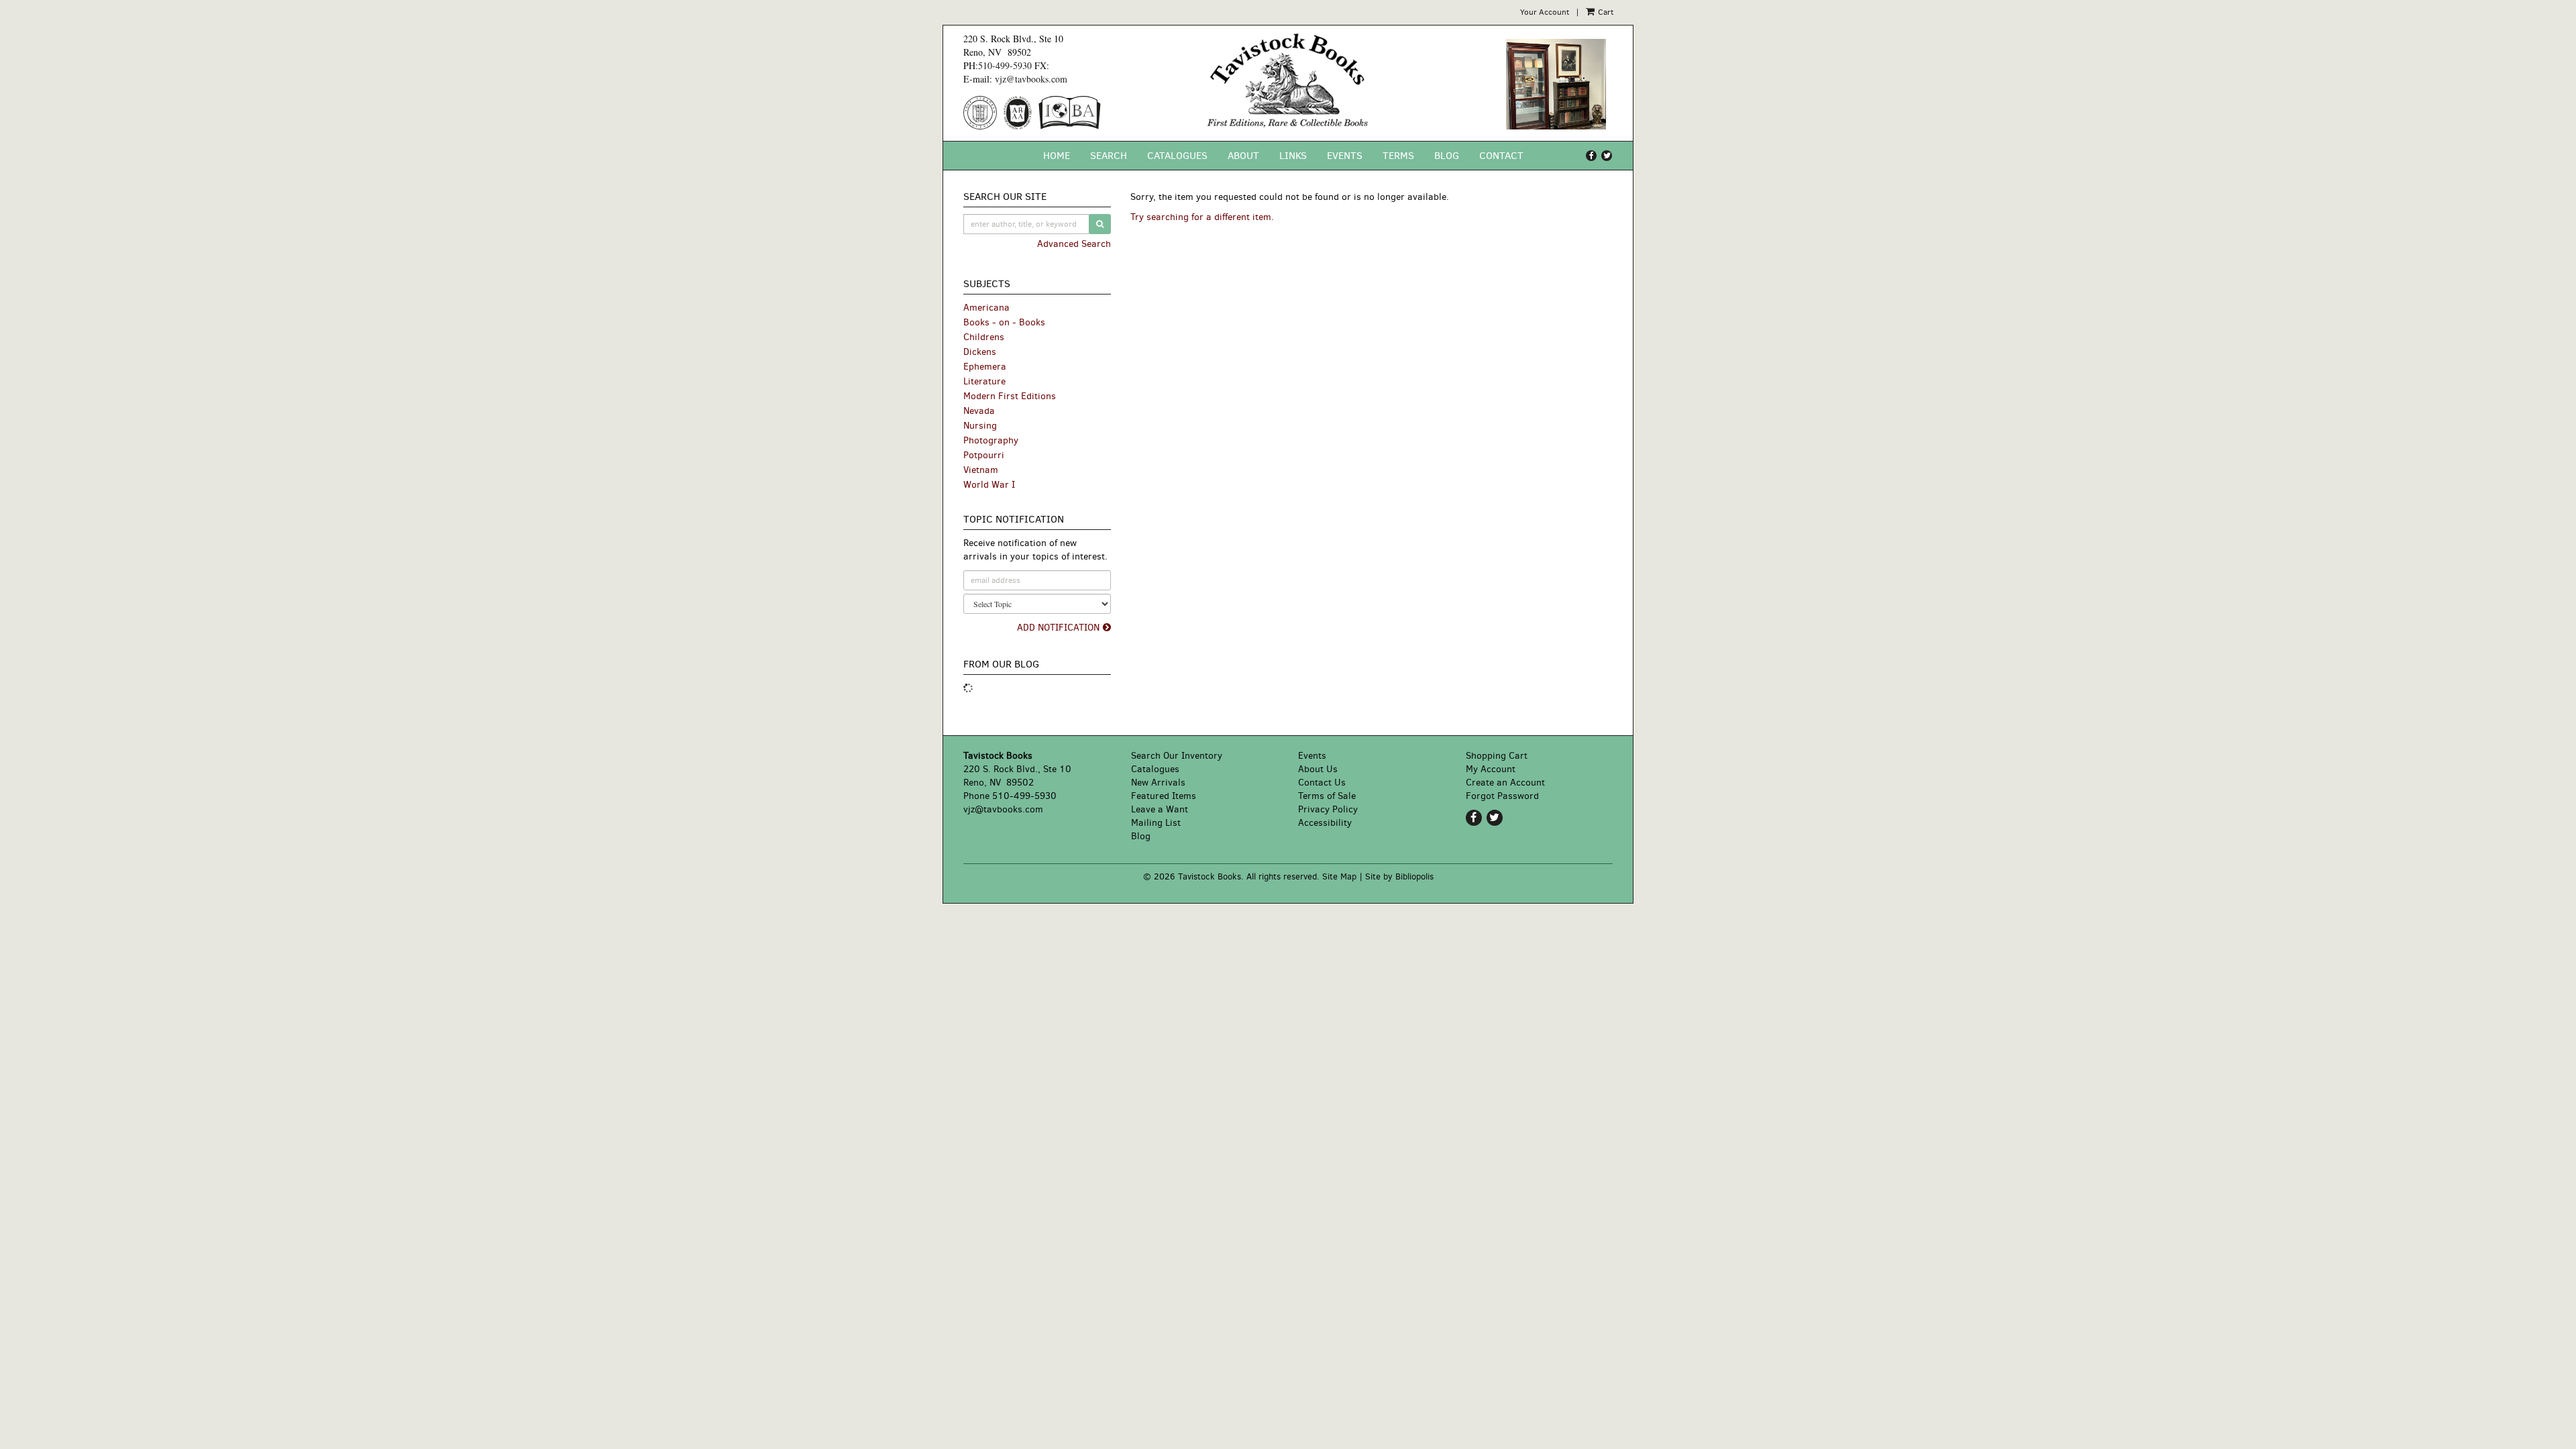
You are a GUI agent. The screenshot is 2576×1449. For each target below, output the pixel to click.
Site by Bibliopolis (1399, 876)
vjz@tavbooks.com (1031, 79)
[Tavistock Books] (1288, 80)
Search (1109, 156)
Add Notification (1058, 628)
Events (1345, 156)
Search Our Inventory (1177, 756)
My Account (1491, 769)
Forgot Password (1502, 796)
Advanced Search (1074, 244)
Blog (1447, 156)
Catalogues (1177, 156)
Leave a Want (1160, 809)
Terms (1398, 156)
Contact (1501, 156)
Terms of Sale (1327, 796)
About (1243, 156)
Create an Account (1505, 783)
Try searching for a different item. (1202, 217)
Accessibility (1325, 823)
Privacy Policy (1328, 809)
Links (1293, 156)
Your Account (1545, 12)
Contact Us (1322, 783)
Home (1057, 156)
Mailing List (1156, 823)
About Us (1318, 769)
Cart (1605, 12)
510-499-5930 (1005, 65)
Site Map (1339, 876)
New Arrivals (1158, 783)
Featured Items (1164, 796)
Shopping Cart (1497, 756)
